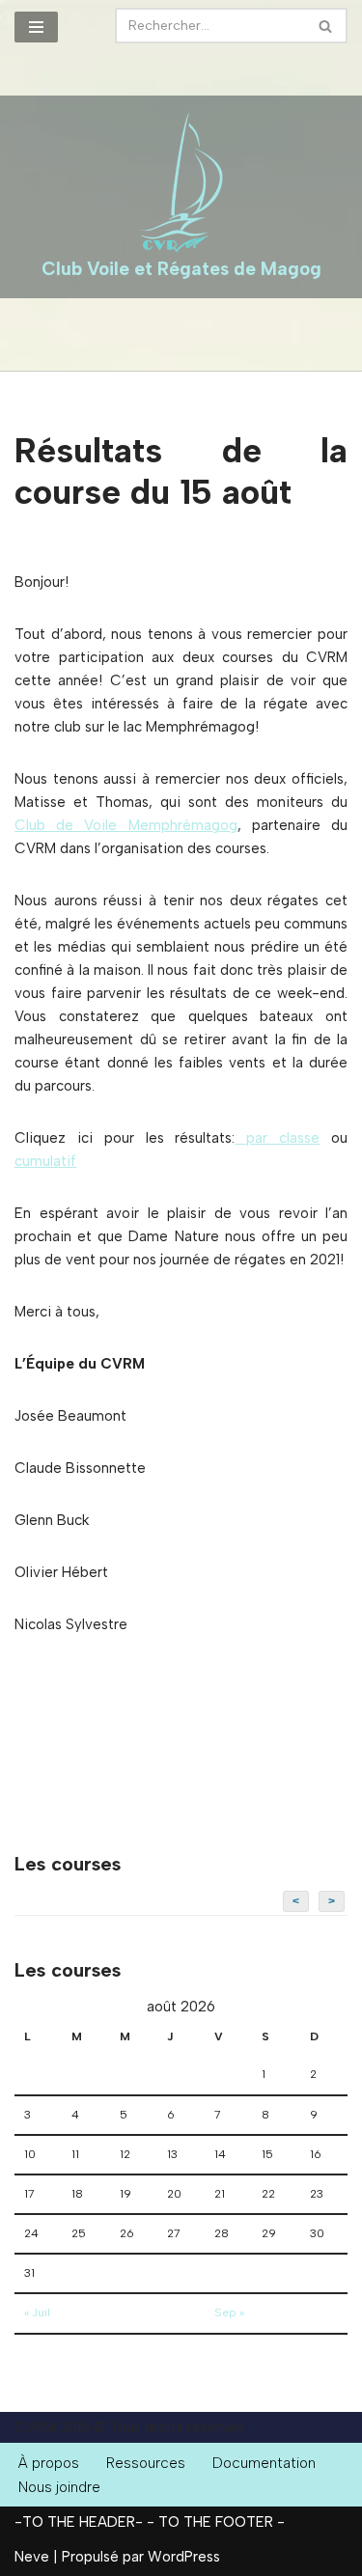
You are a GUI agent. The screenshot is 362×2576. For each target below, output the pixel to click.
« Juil (37, 2313)
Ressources (146, 2463)
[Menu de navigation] (36, 27)
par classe (277, 1138)
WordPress (184, 2557)
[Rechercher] (326, 26)
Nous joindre (59, 2487)
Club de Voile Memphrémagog (126, 825)
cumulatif (45, 1161)
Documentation (264, 2463)
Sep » (229, 2313)
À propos (49, 2463)
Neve (32, 2557)
